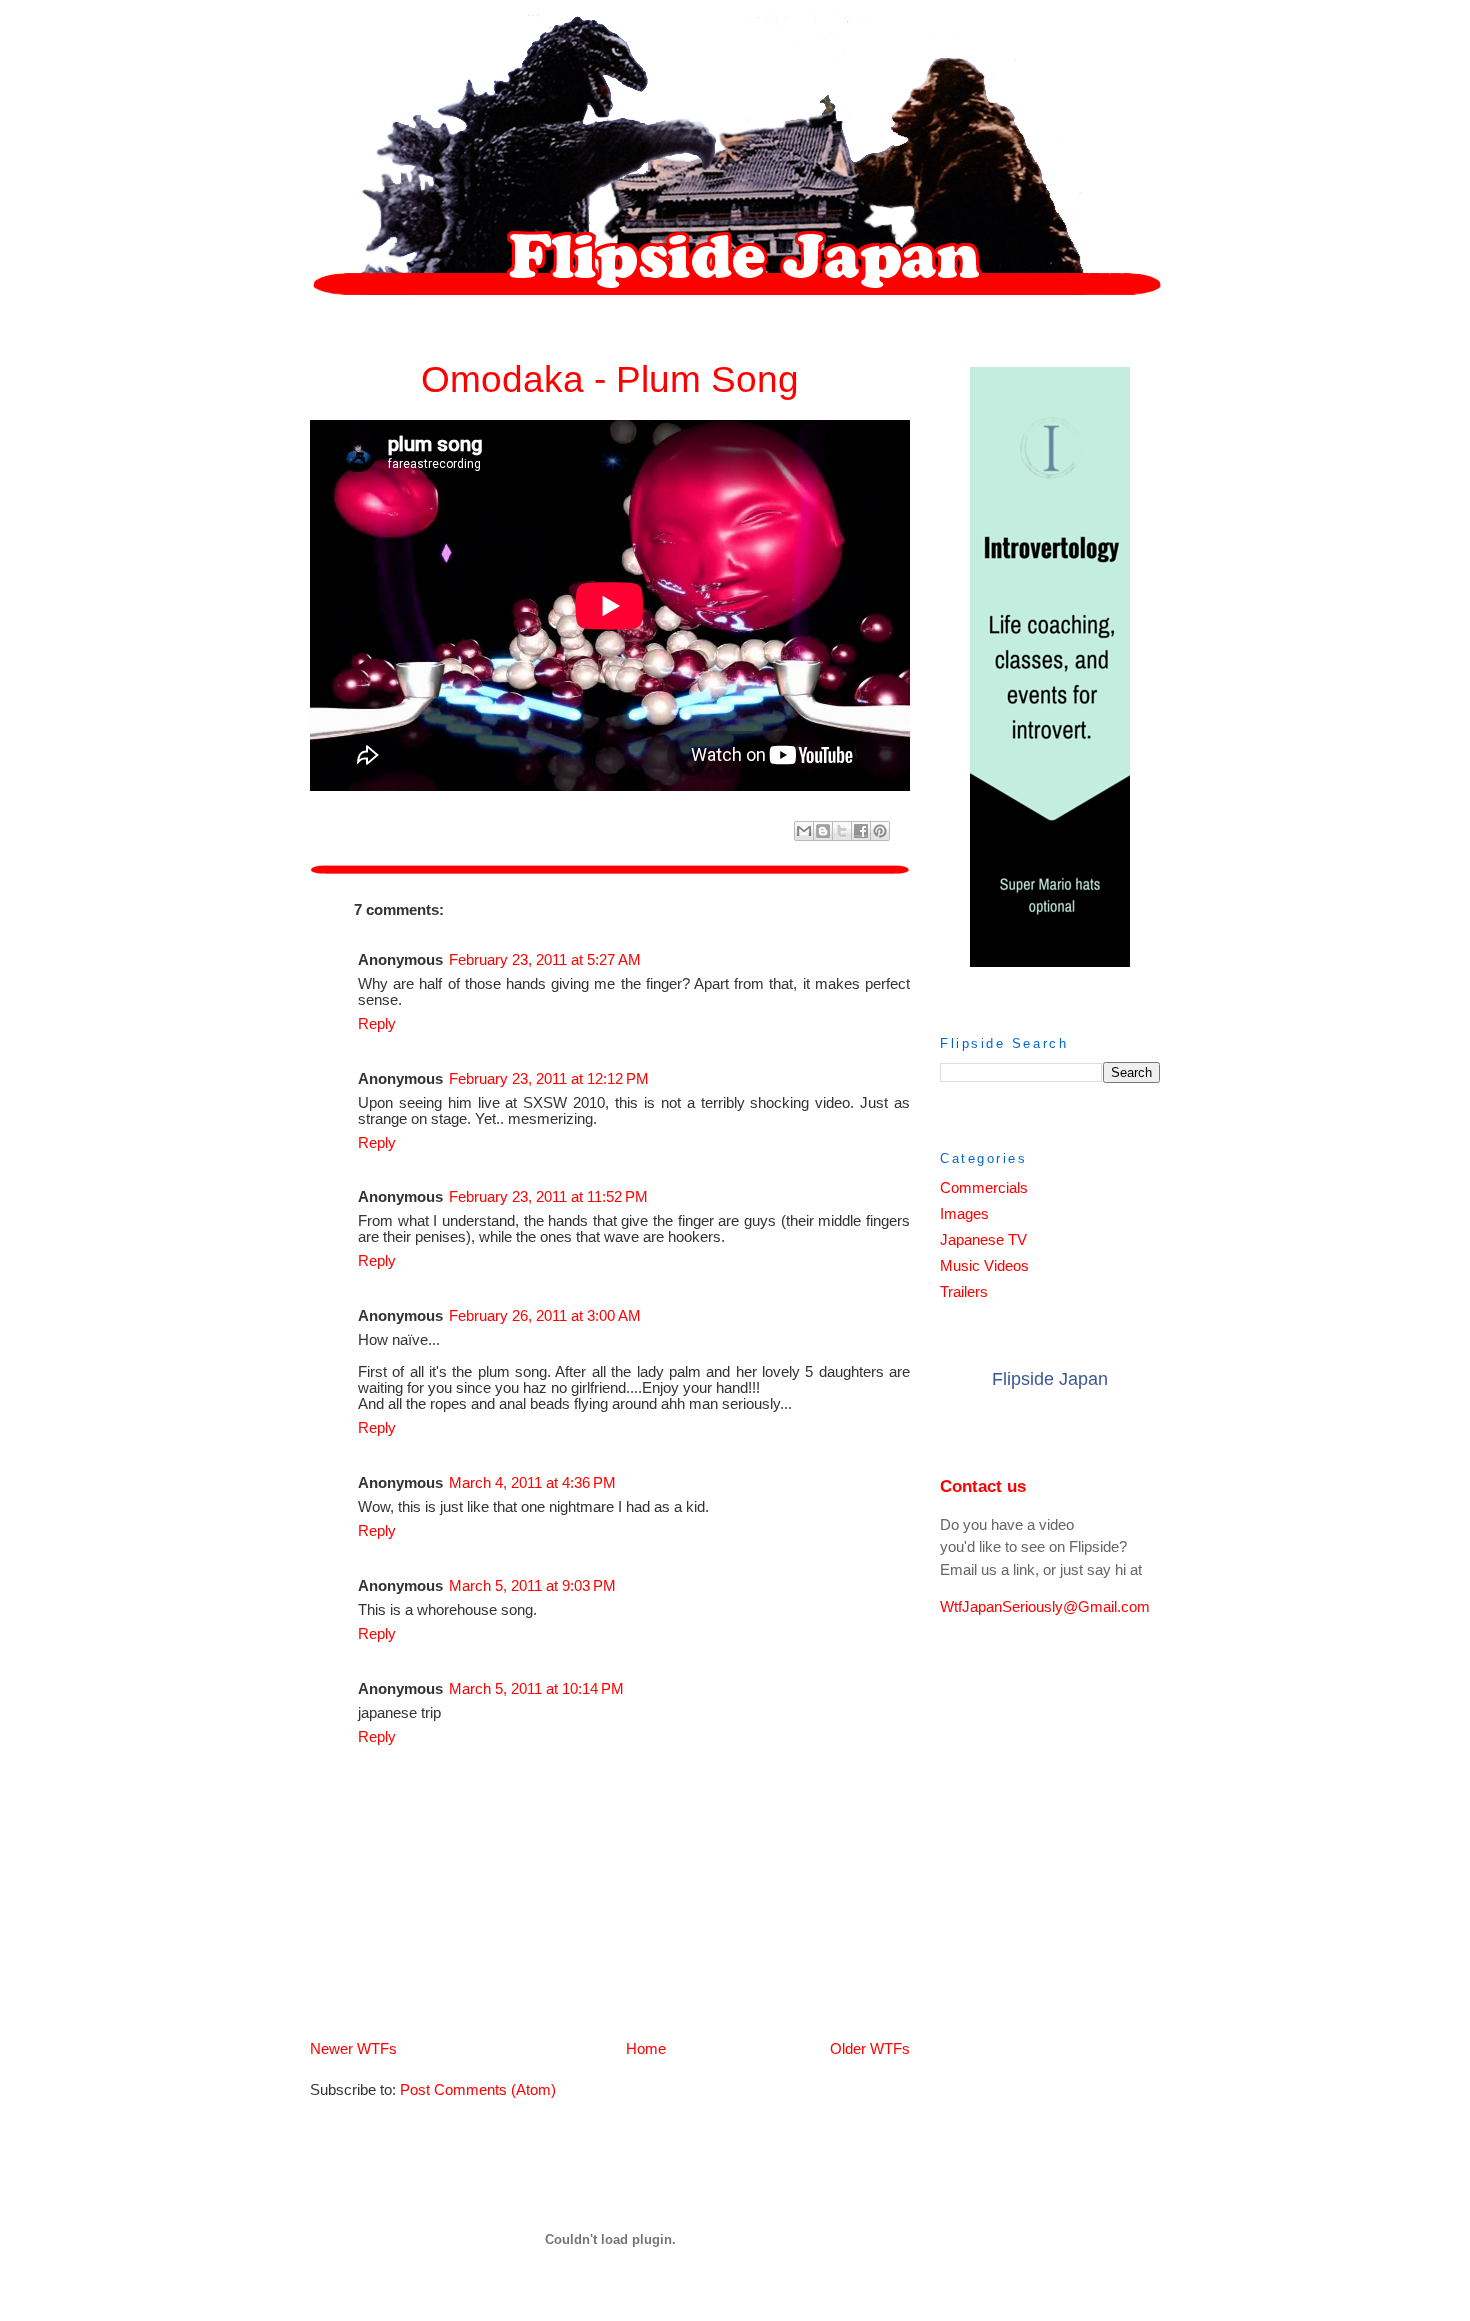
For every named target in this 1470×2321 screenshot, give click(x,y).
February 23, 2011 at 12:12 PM (549, 1079)
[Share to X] (842, 831)
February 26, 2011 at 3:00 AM (545, 1316)
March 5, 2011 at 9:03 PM (532, 1586)
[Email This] (804, 831)
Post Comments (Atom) (478, 2090)
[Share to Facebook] (861, 831)
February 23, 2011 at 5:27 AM (545, 960)
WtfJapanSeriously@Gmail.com (1045, 1607)
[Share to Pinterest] (880, 831)
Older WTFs (870, 2049)
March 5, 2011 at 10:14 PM (536, 1689)
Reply (377, 1024)
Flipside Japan (1050, 1379)
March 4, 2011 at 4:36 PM (532, 1483)
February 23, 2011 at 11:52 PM (548, 1197)
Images (964, 1214)
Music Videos (984, 1266)
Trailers (964, 1292)
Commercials (984, 1188)
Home (646, 2049)
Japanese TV (983, 1240)
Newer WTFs (353, 2049)
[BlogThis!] (823, 831)
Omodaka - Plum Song (610, 379)
